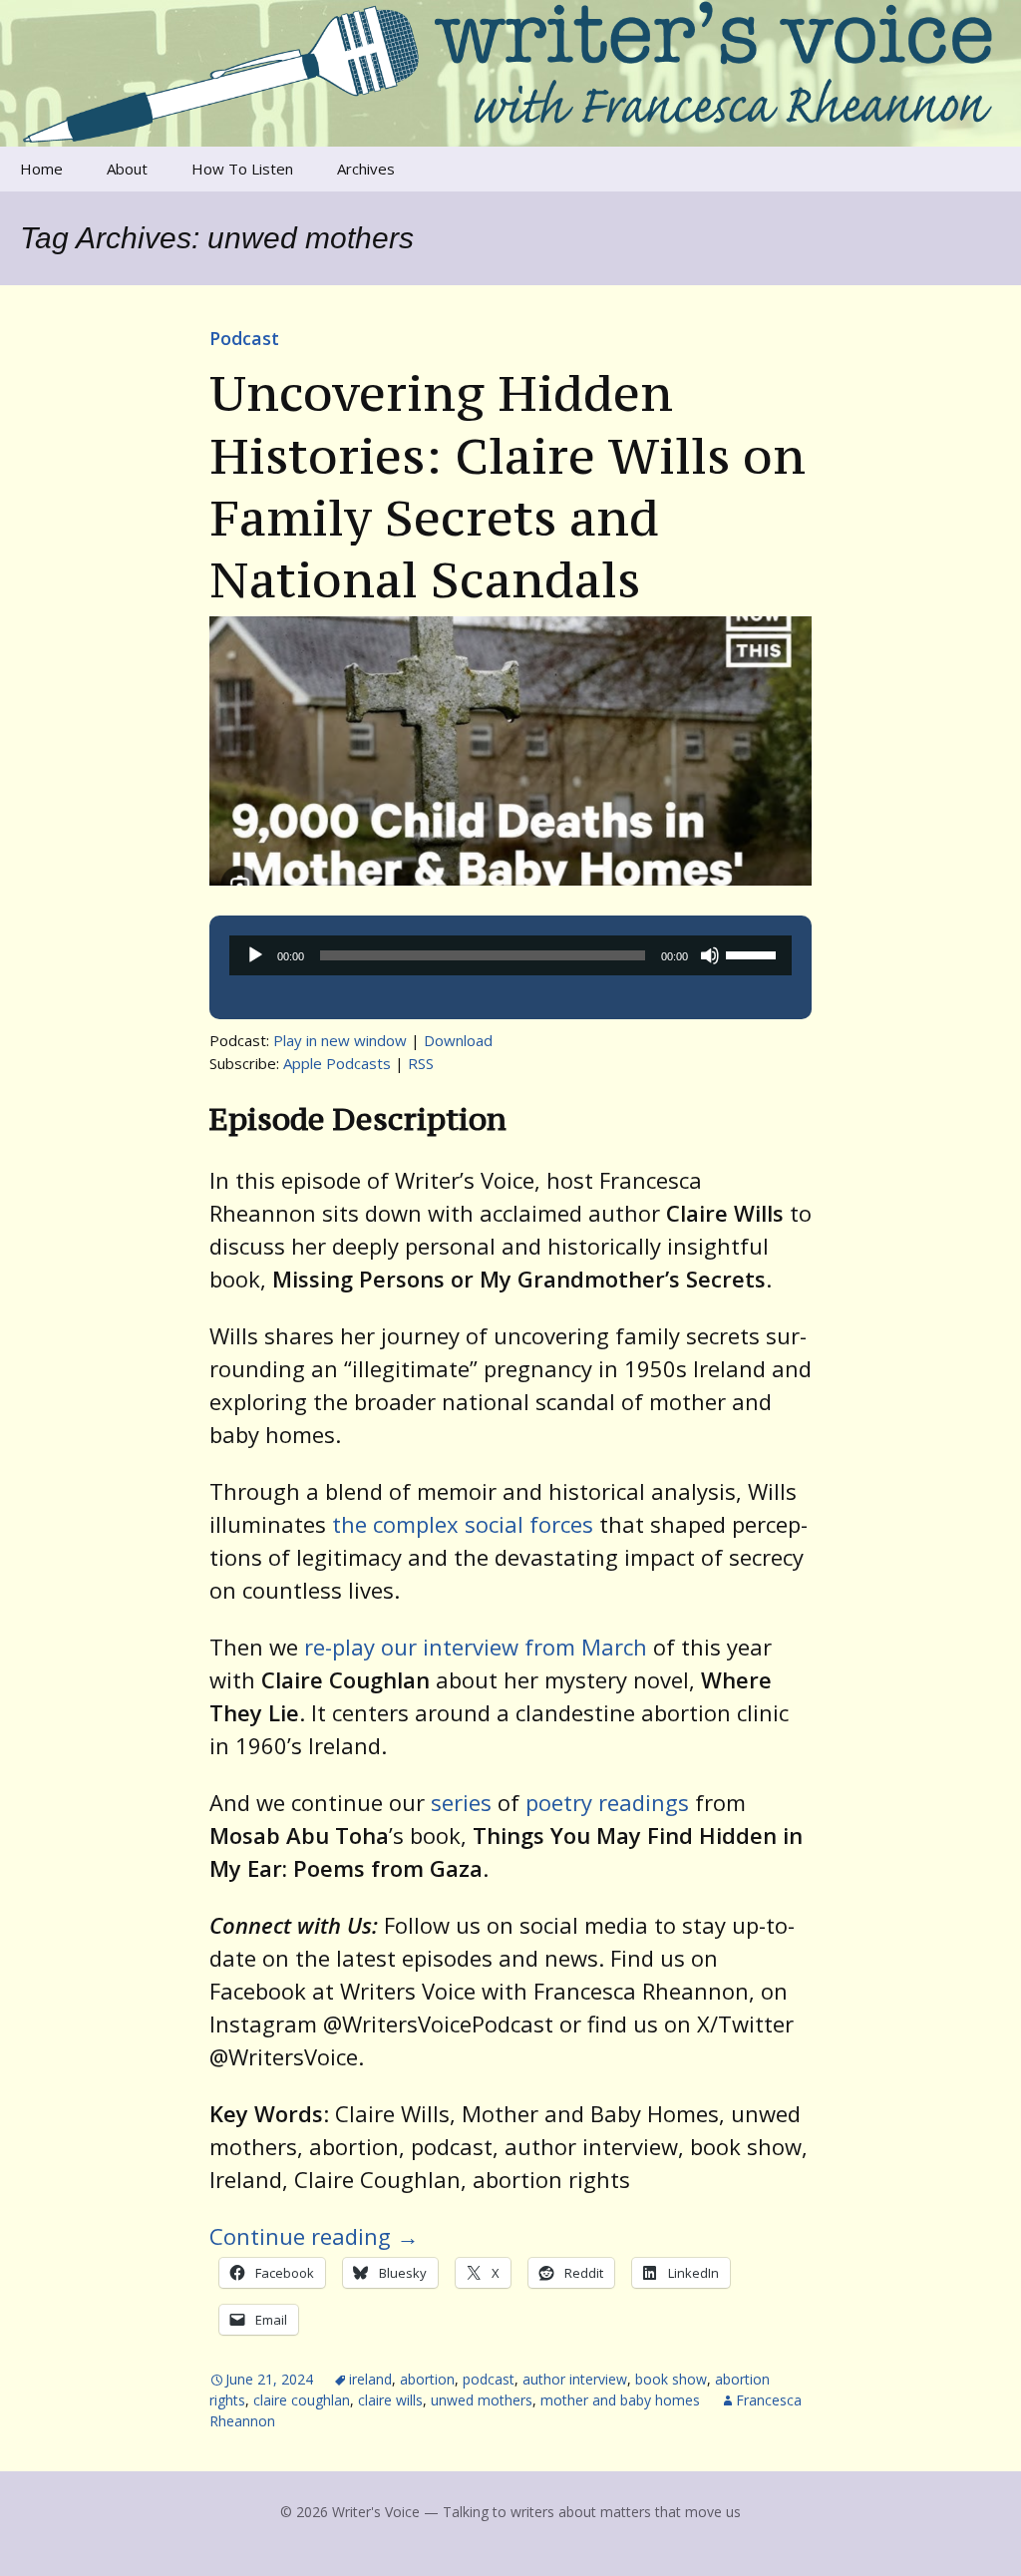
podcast (489, 2379)
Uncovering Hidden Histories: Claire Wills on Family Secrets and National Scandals (508, 486)
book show (671, 2379)
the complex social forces (463, 1524)
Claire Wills (390, 2400)
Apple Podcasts (337, 1063)
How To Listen (242, 169)
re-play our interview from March (476, 1647)
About (127, 169)
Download (458, 1040)
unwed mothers (482, 2400)
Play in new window (340, 1040)
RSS (421, 1063)
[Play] (255, 955)
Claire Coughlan (302, 2400)
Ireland (370, 2379)
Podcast (244, 338)
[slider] (754, 953)
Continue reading (314, 2236)
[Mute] (710, 955)
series (461, 1802)
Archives (366, 169)
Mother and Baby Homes (620, 2400)
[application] (510, 955)
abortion (427, 2379)
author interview (575, 2379)
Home (41, 169)
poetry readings (607, 1802)
